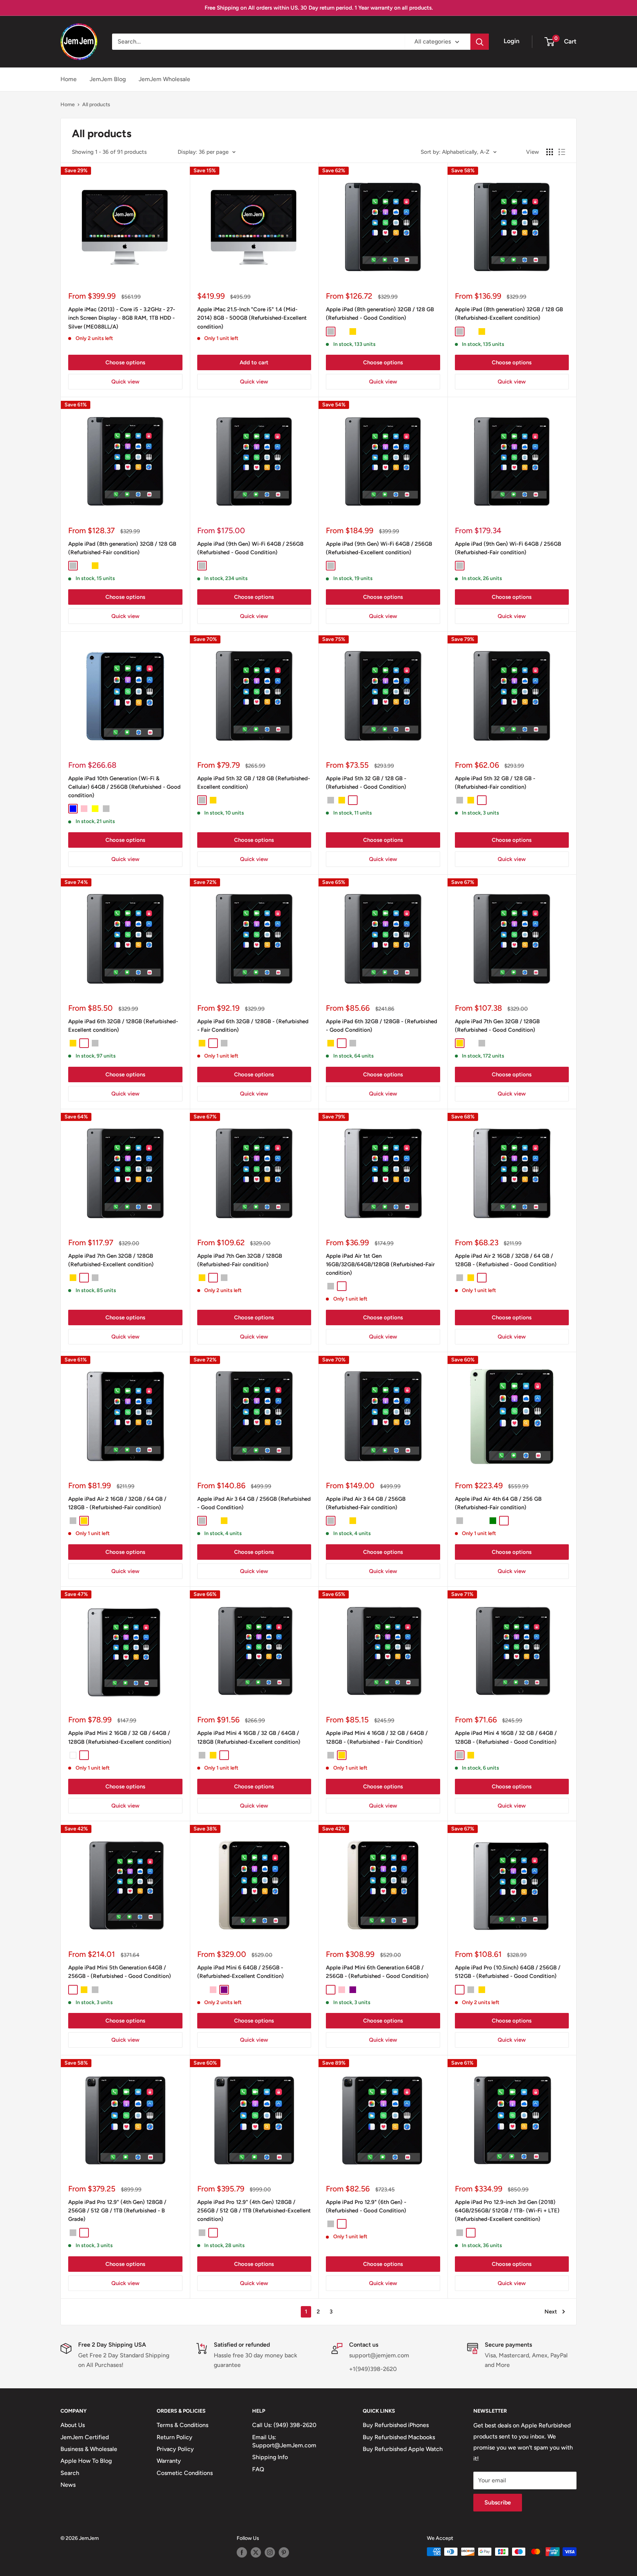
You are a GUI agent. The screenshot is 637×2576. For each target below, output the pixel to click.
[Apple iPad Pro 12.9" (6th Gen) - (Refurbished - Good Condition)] (383, 2120)
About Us (73, 2425)
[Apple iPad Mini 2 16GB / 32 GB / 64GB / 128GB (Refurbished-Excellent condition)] (125, 1651)
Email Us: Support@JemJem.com (284, 2441)
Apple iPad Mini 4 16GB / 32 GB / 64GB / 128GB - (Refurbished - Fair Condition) (377, 1737)
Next (551, 2312)
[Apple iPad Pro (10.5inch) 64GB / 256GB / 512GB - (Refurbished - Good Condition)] (512, 1885)
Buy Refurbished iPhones (396, 2425)
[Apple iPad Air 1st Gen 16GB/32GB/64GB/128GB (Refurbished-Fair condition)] (383, 1173)
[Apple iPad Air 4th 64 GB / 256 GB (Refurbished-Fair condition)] (512, 1416)
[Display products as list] (562, 152)
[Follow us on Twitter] (256, 2552)
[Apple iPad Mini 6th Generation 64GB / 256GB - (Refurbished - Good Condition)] (383, 1885)
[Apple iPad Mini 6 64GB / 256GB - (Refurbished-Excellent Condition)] (254, 1885)
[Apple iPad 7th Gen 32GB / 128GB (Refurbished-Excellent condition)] (125, 1173)
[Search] (480, 42)
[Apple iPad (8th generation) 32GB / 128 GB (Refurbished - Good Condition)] (383, 227)
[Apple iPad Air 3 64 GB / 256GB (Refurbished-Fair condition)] (383, 1416)
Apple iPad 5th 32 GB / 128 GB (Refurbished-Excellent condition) (254, 783)
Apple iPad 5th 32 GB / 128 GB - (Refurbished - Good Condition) (366, 783)
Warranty (169, 2461)
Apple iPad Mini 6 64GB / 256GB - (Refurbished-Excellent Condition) (241, 1972)
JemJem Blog (108, 79)
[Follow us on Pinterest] (284, 2552)
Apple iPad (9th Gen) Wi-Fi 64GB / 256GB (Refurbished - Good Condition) (250, 548)
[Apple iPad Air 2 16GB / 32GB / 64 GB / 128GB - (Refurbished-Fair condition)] (125, 1416)
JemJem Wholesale (164, 79)
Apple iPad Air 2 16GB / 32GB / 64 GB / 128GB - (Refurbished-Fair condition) (117, 1503)
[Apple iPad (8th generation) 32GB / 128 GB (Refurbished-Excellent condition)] (512, 227)
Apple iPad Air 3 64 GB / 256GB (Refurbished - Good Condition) (254, 1503)
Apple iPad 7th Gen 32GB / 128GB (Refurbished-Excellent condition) (111, 1260)
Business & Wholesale (89, 2449)
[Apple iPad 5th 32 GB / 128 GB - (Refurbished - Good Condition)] (383, 696)
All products (96, 105)
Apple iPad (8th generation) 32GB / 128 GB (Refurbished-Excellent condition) (509, 314)
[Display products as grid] (550, 152)
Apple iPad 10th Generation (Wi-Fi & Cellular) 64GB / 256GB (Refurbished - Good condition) (124, 787)
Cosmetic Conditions (185, 2473)
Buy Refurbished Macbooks (399, 2437)
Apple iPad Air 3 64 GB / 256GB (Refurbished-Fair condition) (366, 1503)
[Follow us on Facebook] (242, 2552)
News (68, 2485)
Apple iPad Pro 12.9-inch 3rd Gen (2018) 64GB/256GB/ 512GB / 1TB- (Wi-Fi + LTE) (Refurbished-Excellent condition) (507, 2211)
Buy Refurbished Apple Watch (403, 2449)
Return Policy (175, 2437)
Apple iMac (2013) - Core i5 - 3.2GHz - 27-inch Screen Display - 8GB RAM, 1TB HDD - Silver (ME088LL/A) (122, 318)
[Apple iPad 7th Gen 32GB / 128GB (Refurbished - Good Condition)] (512, 939)
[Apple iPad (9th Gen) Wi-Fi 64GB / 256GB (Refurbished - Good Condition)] (254, 461)
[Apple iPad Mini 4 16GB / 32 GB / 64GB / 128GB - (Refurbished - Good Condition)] (512, 1651)
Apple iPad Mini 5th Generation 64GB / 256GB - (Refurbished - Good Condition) (120, 1972)
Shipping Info (270, 2457)
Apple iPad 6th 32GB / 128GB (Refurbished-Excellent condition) (123, 1026)
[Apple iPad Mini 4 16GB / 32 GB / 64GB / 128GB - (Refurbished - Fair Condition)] (383, 1651)
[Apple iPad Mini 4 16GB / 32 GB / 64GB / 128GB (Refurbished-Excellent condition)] (254, 1651)
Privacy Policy (175, 2449)
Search (70, 2473)
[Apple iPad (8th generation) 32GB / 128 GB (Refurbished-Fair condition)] (125, 461)
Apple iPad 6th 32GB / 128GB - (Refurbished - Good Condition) (382, 1026)
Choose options (125, 362)
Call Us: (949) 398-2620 (284, 2425)
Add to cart (254, 362)
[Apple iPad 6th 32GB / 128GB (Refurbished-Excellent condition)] (125, 939)
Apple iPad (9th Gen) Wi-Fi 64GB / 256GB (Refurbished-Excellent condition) (379, 548)
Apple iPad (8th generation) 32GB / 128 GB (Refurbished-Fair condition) (122, 548)
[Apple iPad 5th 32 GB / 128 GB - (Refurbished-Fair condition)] (512, 696)
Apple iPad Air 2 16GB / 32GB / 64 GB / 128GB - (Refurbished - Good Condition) (506, 1260)
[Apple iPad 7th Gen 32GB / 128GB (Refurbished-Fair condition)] (254, 1173)
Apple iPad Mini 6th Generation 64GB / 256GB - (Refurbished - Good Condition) (377, 1972)
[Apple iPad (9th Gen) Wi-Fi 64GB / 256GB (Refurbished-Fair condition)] (512, 461)
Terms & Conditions (182, 2425)
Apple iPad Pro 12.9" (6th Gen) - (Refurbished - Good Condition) (366, 2206)
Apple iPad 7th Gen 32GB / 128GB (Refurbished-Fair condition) (240, 1260)
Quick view (125, 382)
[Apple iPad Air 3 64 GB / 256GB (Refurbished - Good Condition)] (254, 1416)
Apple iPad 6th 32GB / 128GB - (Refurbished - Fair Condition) (253, 1026)
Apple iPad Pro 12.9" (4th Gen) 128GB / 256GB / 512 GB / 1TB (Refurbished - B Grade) (117, 2211)
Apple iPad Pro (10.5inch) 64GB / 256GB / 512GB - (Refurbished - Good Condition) (508, 1972)
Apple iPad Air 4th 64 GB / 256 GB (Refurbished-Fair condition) (498, 1503)
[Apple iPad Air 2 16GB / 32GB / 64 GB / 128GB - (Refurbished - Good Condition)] (512, 1173)
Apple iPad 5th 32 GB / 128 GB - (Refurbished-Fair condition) (495, 783)
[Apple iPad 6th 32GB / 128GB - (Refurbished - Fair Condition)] (254, 939)
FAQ (258, 2469)
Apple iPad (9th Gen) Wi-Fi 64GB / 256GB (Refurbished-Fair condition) (508, 548)
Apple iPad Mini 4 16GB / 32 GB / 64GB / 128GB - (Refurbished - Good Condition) (506, 1737)
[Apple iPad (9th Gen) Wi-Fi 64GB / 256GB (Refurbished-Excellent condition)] (383, 461)
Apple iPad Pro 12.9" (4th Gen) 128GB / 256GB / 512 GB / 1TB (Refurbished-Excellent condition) (254, 2211)
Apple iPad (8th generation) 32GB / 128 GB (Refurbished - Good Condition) (380, 314)
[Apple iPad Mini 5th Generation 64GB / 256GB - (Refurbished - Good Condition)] (125, 1885)
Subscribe (498, 2502)
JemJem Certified (85, 2437)
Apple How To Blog (86, 2461)
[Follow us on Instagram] (270, 2552)
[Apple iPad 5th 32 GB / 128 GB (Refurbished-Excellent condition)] (254, 696)
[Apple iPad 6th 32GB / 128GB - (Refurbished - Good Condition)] (383, 939)
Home (69, 79)
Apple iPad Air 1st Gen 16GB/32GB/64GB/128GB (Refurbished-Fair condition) (380, 1265)
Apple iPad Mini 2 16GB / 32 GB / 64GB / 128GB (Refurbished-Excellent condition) (120, 1737)
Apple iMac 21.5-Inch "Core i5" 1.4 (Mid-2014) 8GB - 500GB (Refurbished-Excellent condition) (252, 318)
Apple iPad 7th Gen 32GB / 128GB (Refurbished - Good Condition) (497, 1026)
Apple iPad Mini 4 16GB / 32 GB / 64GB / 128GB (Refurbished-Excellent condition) (249, 1737)
